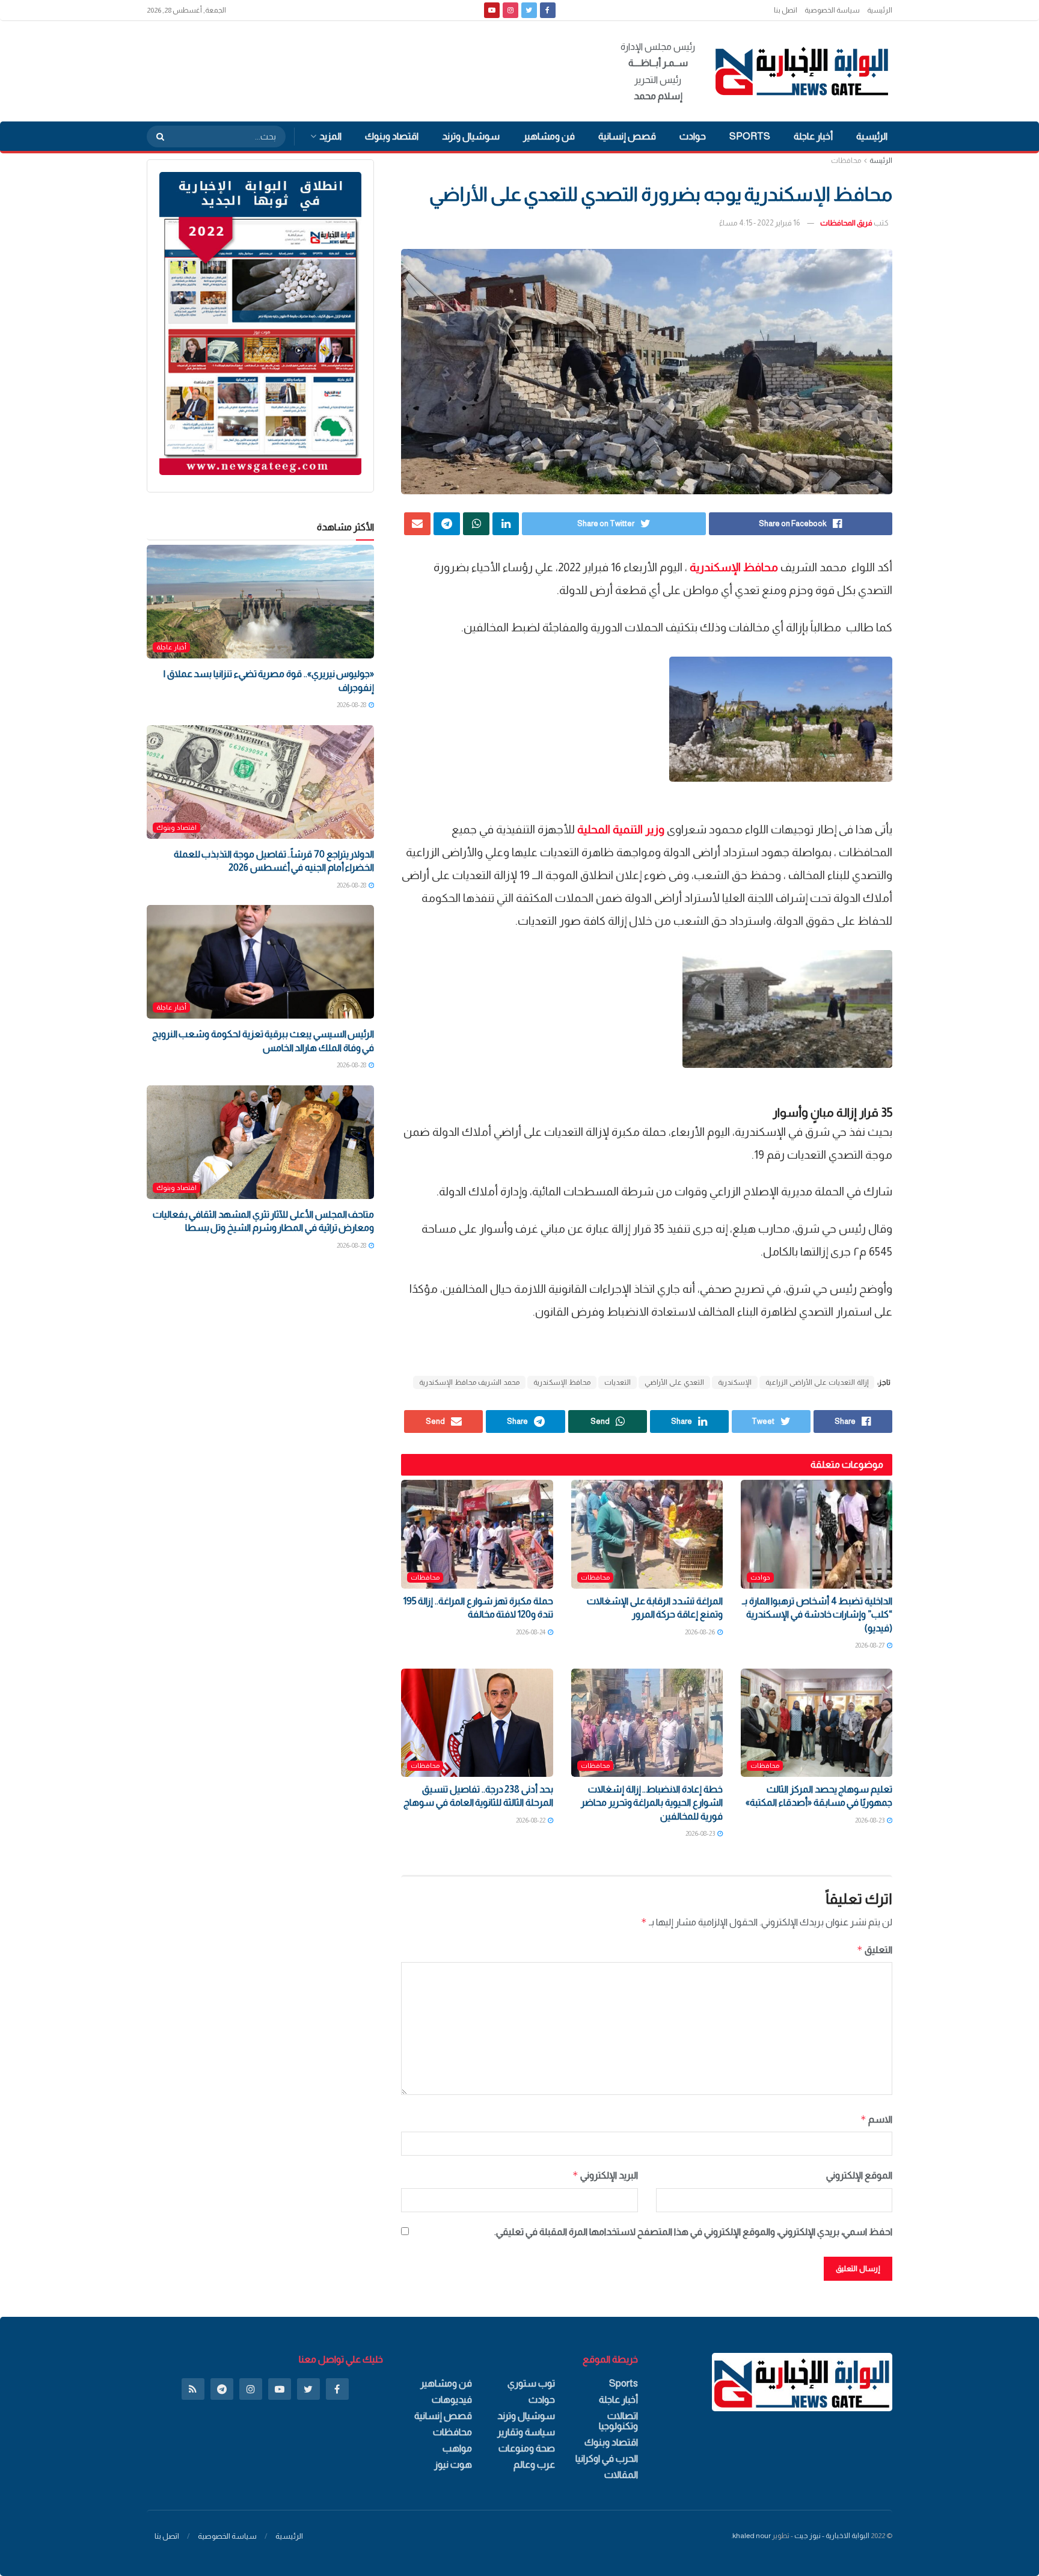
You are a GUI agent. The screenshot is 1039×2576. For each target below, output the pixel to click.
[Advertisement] (366, 69)
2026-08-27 (870, 1645)
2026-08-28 (352, 705)
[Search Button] (156, 136)
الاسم (876, 2119)
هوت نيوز (453, 2464)
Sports (750, 136)
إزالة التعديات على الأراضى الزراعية (817, 1382)
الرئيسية (880, 10)
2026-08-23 (870, 1820)
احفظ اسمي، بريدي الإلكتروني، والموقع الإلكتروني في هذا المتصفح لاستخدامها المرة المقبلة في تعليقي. (693, 2232)
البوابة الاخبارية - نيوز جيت (832, 2536)
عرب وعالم (534, 2464)
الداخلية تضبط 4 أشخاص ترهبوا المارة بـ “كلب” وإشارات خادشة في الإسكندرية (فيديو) (817, 1615)
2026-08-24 (531, 1632)
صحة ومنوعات (527, 2448)
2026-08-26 (700, 1632)
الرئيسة (881, 161)
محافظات (846, 161)
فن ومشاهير (549, 136)
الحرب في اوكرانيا (607, 2458)
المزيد (330, 136)
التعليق (875, 1950)
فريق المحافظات (846, 223)
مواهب (457, 2448)
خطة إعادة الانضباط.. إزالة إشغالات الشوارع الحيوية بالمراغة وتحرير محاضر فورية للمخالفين (652, 1803)
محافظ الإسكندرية (734, 567)
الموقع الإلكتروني (859, 2175)
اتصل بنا (786, 10)
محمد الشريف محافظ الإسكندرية (469, 1382)
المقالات (621, 2475)
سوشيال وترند (471, 136)
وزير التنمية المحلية (621, 830)
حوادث (693, 136)
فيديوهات (452, 2400)
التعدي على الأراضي (674, 1382)
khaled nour (752, 2536)
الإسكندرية (735, 1382)
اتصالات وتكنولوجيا (618, 2421)
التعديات (618, 1382)
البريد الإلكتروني (605, 2175)
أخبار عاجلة (813, 136)
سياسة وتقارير (526, 2432)
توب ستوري (531, 2383)
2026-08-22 (531, 1820)
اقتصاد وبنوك (392, 136)
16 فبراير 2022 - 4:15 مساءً (759, 223)
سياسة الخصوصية (832, 10)
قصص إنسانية (627, 136)
